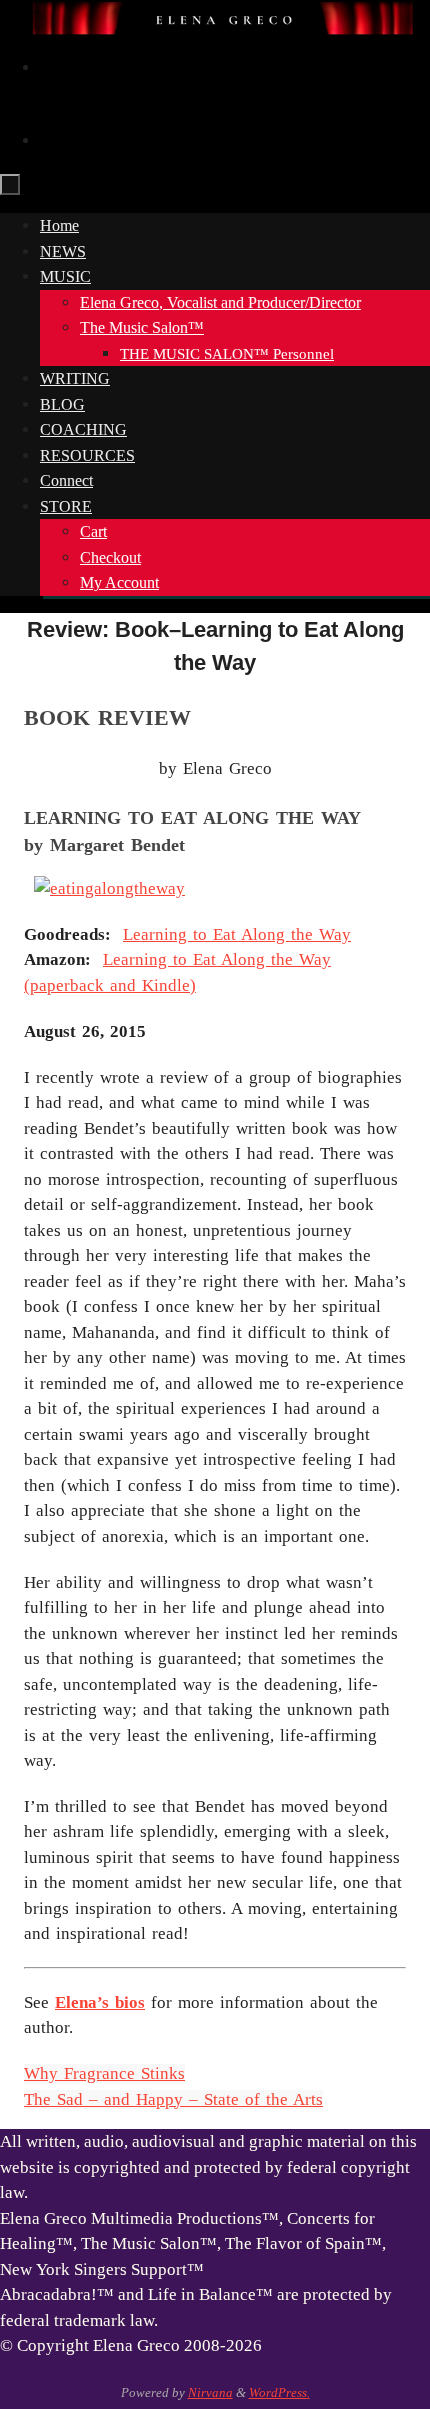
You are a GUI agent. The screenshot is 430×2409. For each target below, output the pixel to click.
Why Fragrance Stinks (104, 2073)
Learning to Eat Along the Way (237, 934)
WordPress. (279, 2392)
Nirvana (210, 2392)
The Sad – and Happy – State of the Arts (173, 2099)
